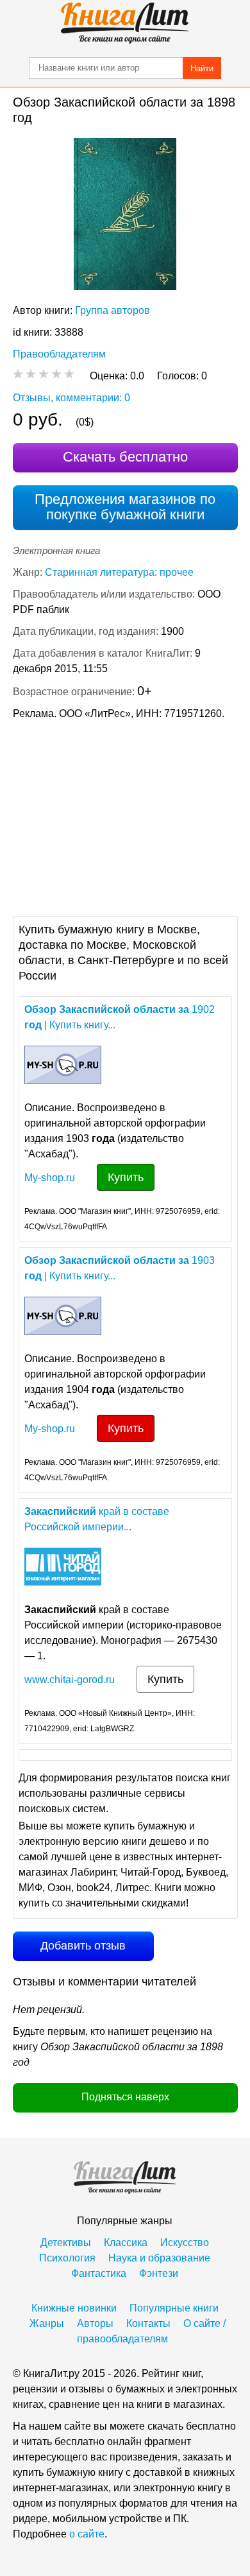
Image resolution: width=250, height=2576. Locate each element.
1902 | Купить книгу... (120, 1017)
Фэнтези (159, 2273)
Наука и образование (159, 2258)
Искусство (185, 2243)
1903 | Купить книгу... (120, 1268)
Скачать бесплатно (125, 457)
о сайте (87, 2534)
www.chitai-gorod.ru (70, 1680)
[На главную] (125, 23)
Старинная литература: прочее (119, 572)
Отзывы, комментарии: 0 (71, 398)
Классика (126, 2243)
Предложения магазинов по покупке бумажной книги (125, 507)
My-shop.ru (50, 1178)
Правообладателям (59, 354)
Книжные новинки (74, 2308)
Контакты (148, 2323)
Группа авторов (113, 310)
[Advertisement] (125, 817)
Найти (202, 68)
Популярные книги (174, 2308)
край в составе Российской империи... (97, 1519)
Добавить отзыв (83, 1946)
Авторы (95, 2323)
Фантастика (99, 2273)
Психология (67, 2258)
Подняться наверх (125, 2097)
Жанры (47, 2323)
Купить (126, 1177)
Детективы (66, 2243)
